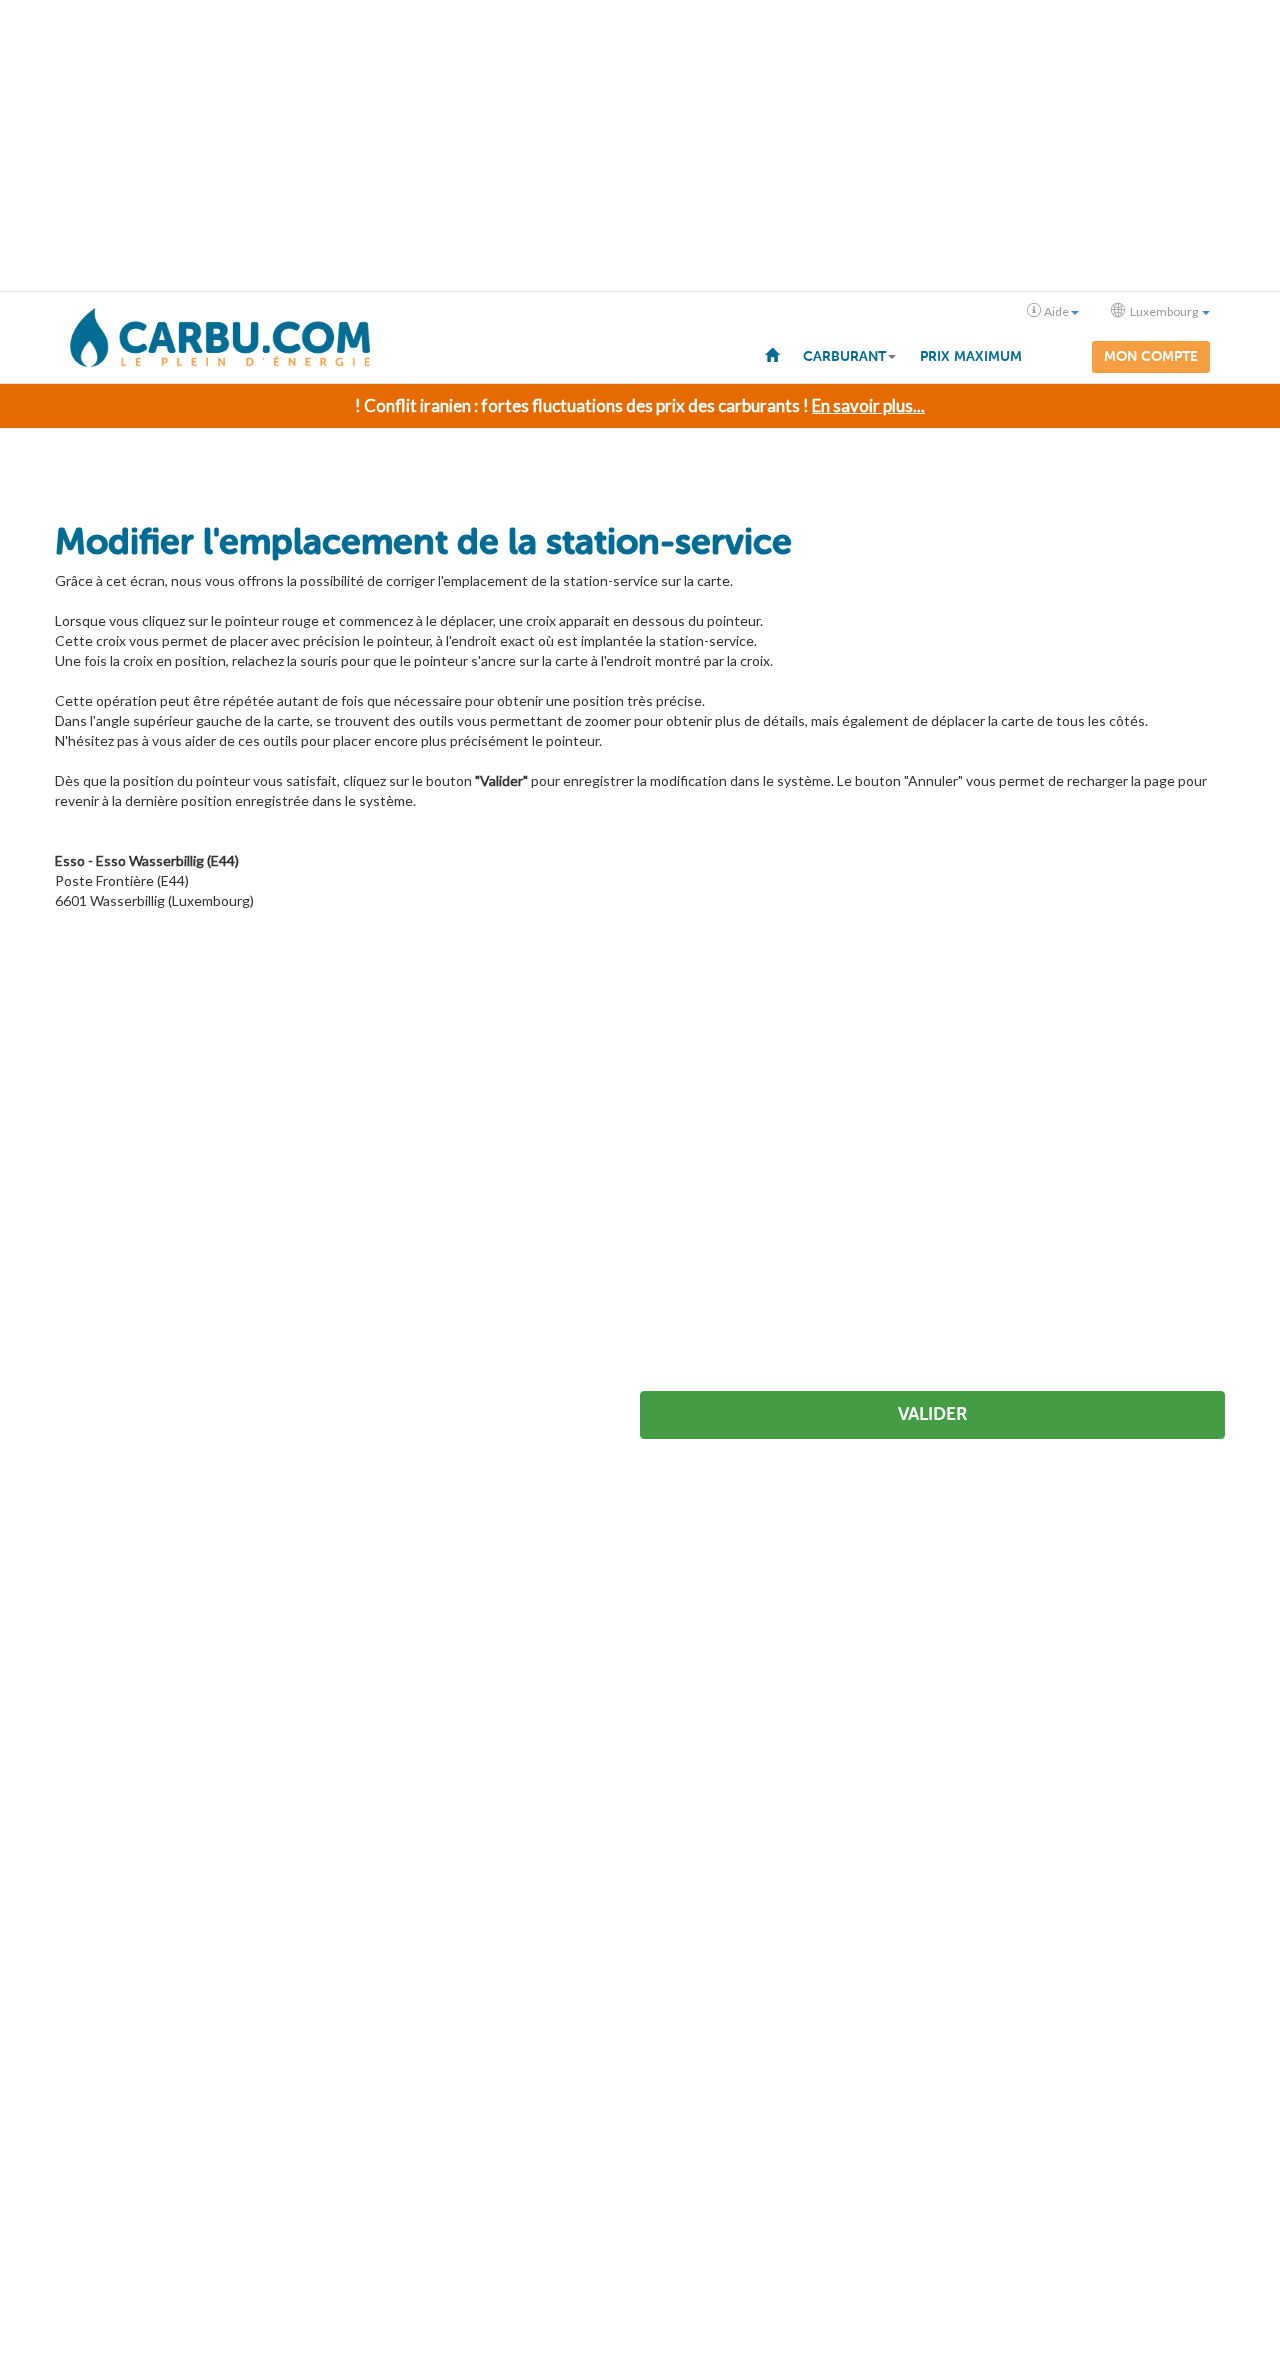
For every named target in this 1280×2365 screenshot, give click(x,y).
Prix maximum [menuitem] (971, 356)
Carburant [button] (844, 356)
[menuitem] (772, 354)
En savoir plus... (868, 405)
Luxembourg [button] (1164, 311)
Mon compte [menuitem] (1151, 356)
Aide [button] (1056, 311)
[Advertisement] (640, 146)
